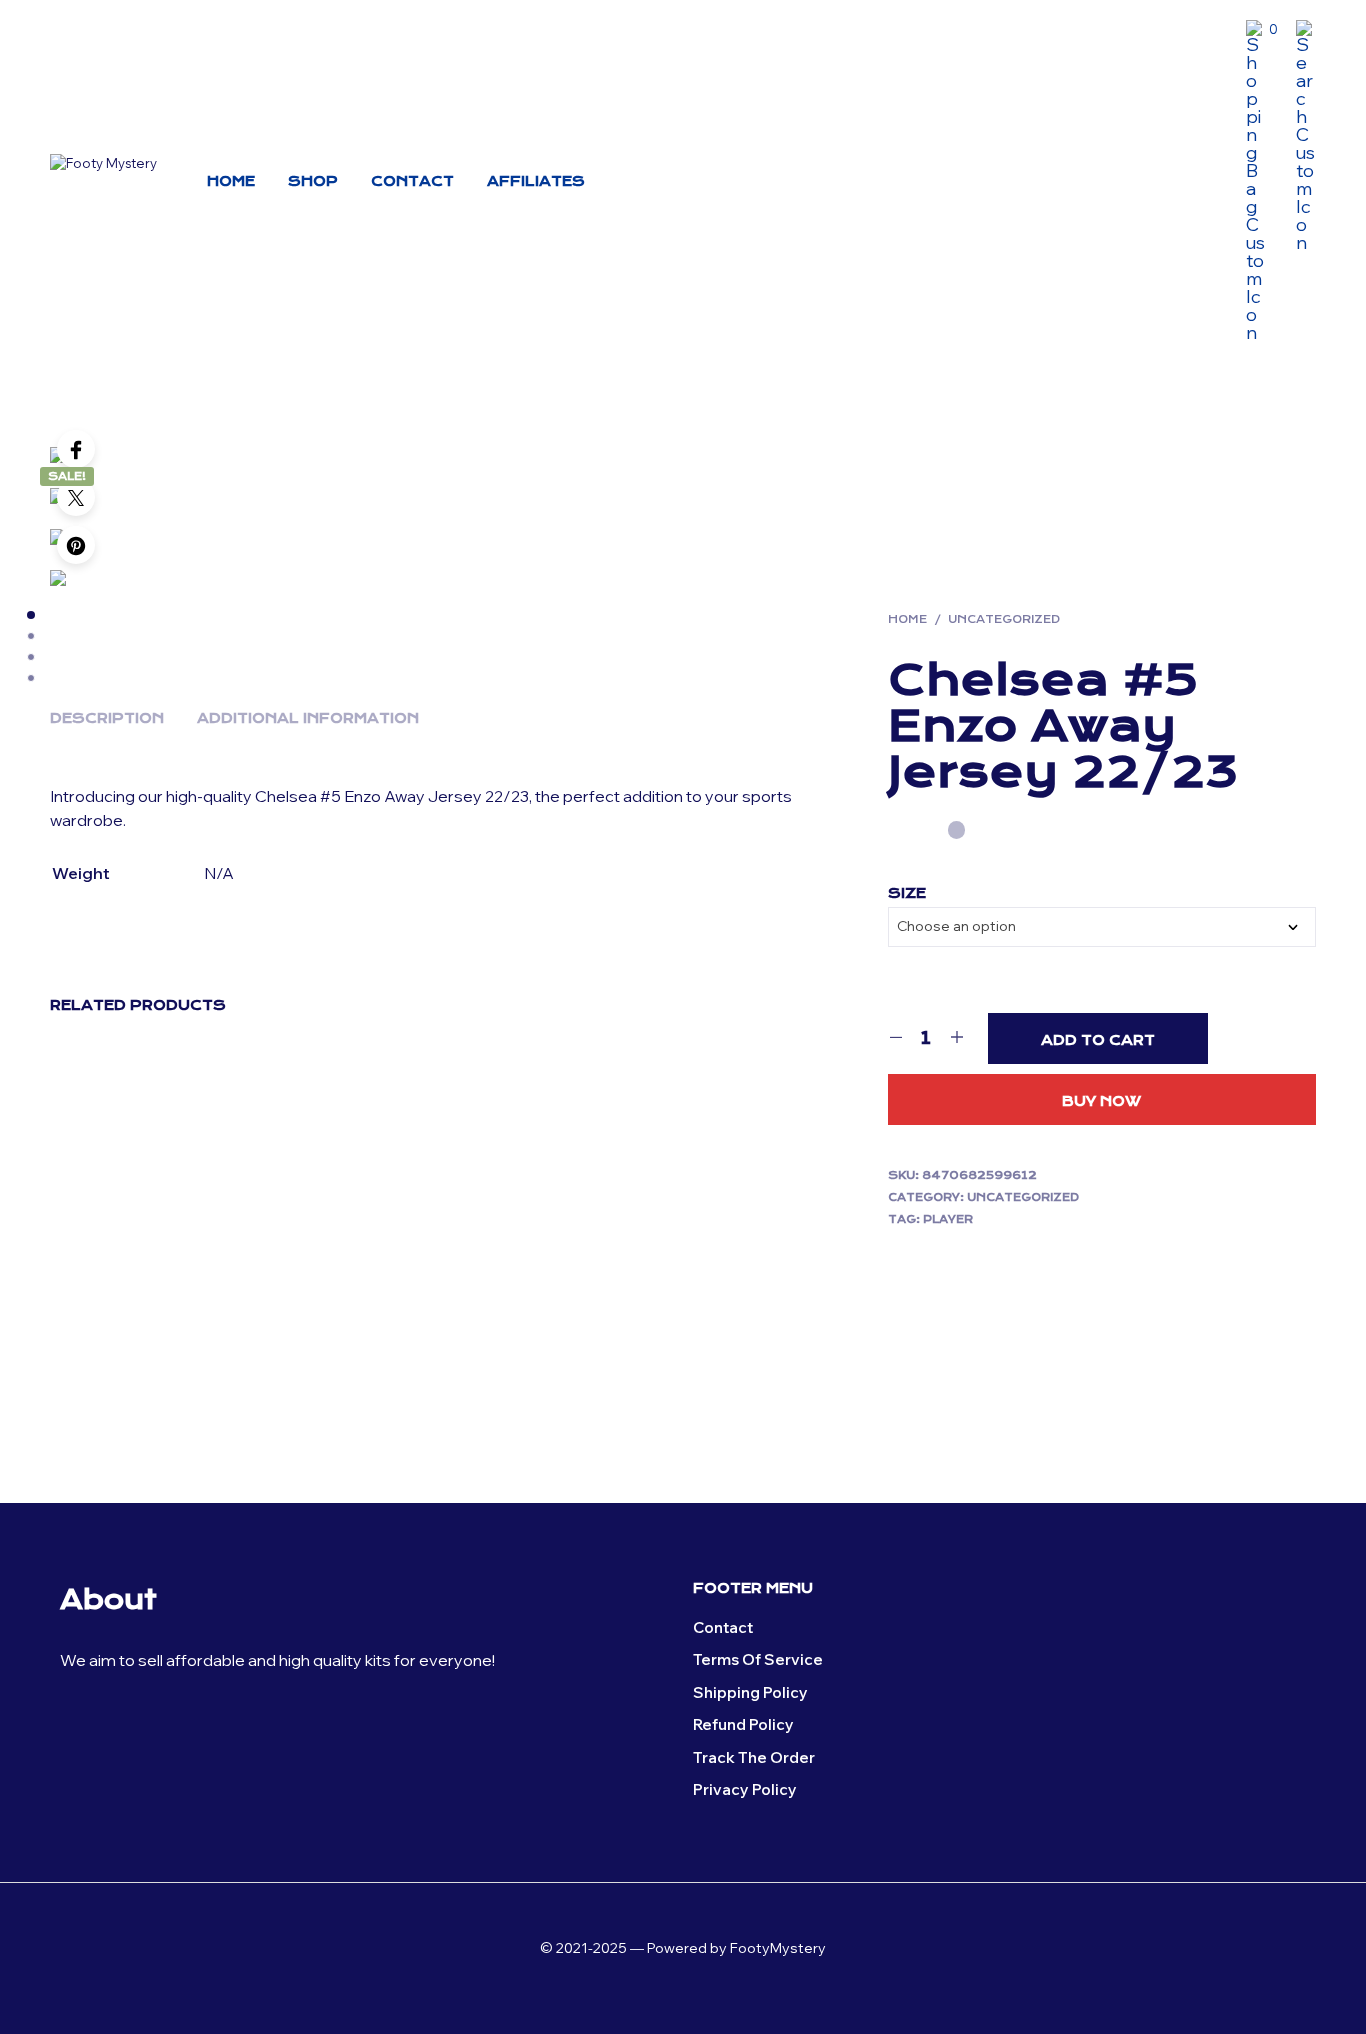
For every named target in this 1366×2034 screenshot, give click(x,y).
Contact (412, 181)
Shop (313, 181)
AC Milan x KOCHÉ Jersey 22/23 (335, 1303)
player (948, 1219)
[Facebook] (76, 449)
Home (231, 181)
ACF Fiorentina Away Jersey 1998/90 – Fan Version (747, 1303)
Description (107, 718)
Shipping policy (750, 1692)
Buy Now (1101, 1101)
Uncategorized (1004, 619)
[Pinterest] (76, 545)
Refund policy (743, 1724)
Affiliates (536, 181)
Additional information (308, 718)
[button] (1262, 30)
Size (907, 893)
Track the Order (754, 1757)
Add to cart (1098, 1040)
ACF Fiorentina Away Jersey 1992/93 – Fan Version (544, 1303)
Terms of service (758, 1659)
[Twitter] (76, 497)
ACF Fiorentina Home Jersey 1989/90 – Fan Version (121, 1312)
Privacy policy (745, 1789)
